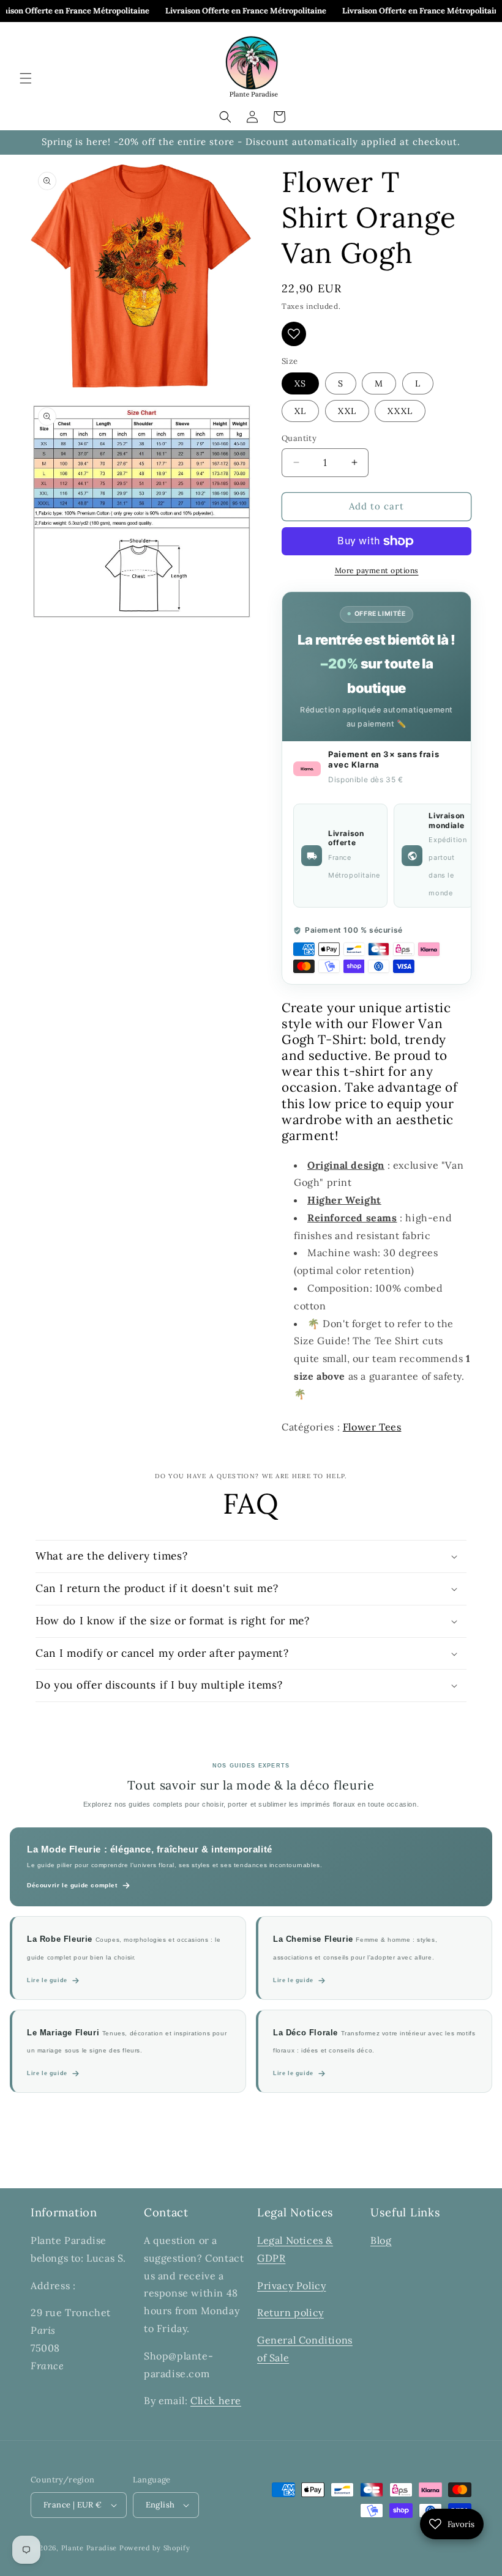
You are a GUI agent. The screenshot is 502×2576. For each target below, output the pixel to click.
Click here (216, 2400)
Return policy (290, 2312)
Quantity (299, 438)
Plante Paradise (89, 2548)
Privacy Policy (291, 2285)
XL (300, 411)
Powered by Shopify (155, 2548)
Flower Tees (372, 1427)
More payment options (377, 570)
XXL (347, 411)
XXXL (400, 411)
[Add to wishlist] (294, 334)
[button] (26, 78)
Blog (381, 2240)
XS (300, 383)
